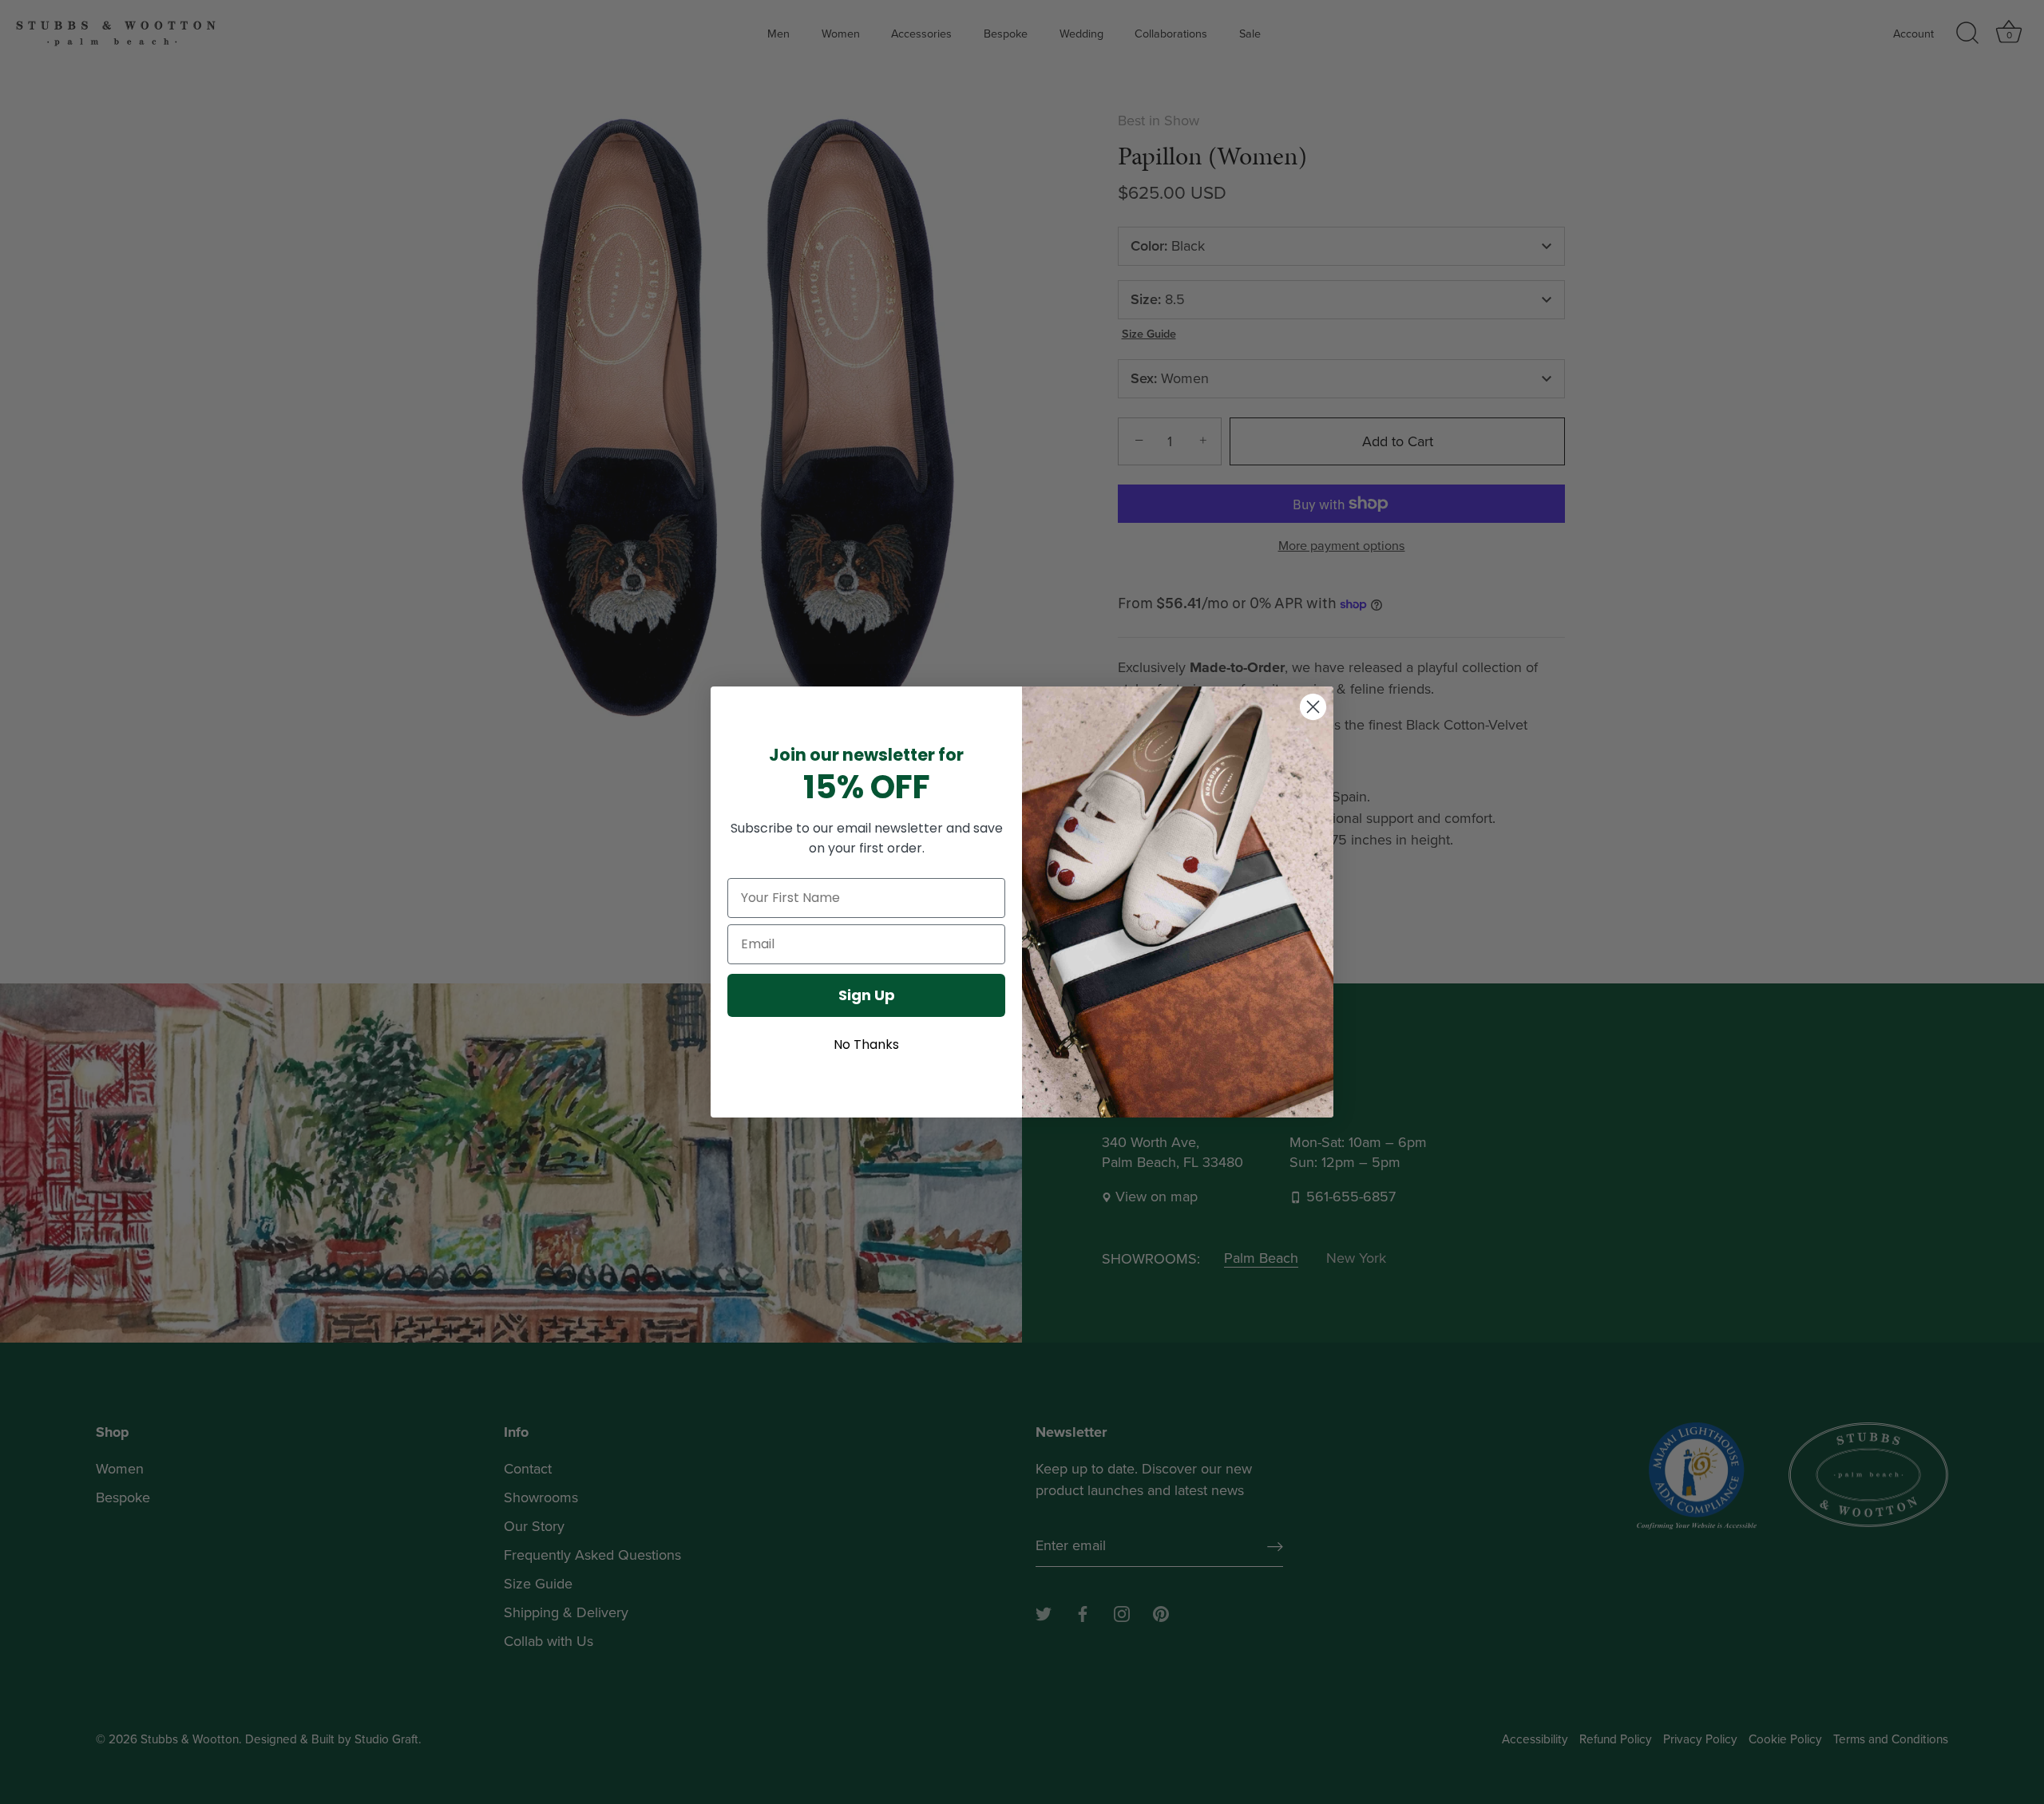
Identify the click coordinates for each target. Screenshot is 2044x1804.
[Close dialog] (1313, 707)
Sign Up (867, 995)
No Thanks (866, 1044)
